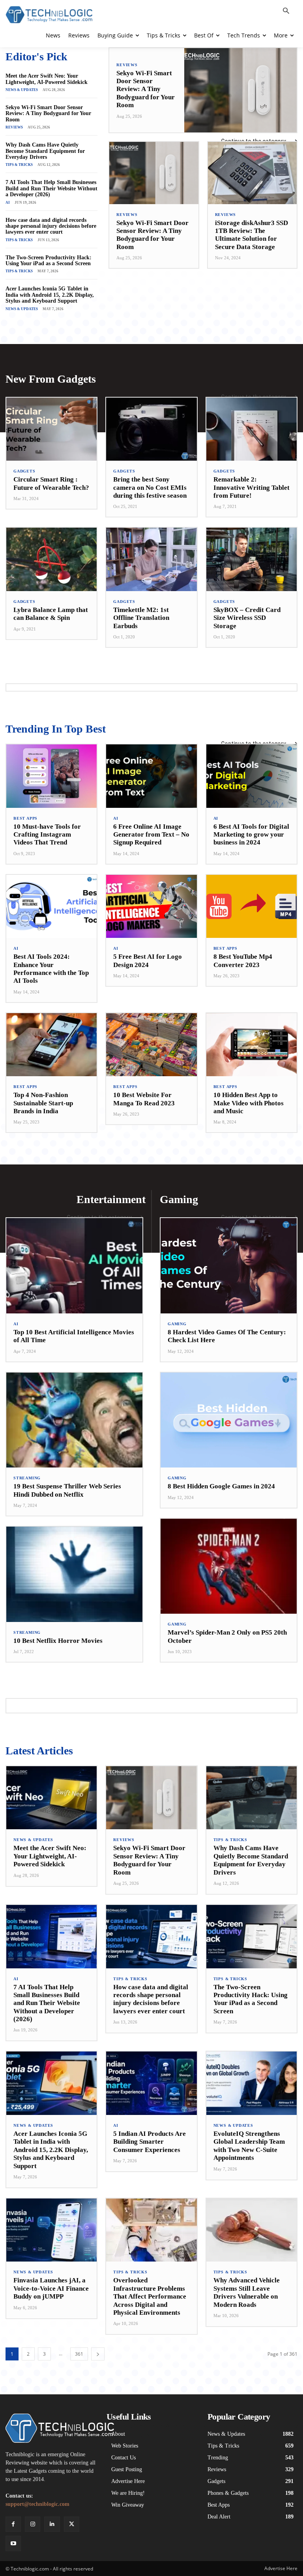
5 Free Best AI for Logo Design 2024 (148, 961)
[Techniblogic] (50, 2428)
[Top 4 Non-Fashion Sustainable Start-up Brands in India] (51, 1045)
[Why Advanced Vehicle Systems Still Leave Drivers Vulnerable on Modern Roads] (252, 2230)
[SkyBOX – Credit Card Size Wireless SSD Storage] (252, 559)
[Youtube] (13, 2543)
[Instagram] (33, 2524)
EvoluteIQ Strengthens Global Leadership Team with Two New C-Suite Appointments (249, 2146)
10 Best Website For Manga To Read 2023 (144, 1099)
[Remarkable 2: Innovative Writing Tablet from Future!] (252, 429)
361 (79, 2354)
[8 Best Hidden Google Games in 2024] (229, 1420)
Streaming (27, 1478)
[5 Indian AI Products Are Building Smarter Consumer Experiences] (151, 2083)
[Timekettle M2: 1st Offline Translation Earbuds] (151, 559)
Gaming (177, 1324)
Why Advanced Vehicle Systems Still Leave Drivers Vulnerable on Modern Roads (247, 2292)
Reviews (14, 127)
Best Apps (25, 818)
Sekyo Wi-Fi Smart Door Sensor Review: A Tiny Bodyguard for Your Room (48, 113)
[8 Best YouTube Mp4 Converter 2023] (252, 907)
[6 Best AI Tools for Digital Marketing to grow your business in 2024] (252, 776)
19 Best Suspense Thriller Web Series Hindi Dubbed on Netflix (67, 1490)
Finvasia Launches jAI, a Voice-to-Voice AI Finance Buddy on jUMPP (51, 2288)
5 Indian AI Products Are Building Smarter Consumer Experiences (150, 2142)
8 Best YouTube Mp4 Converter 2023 (243, 961)
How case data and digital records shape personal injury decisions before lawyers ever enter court (51, 226)
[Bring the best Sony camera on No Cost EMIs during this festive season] (151, 429)
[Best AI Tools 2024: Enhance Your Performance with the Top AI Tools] (51, 907)
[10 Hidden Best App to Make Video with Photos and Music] (252, 1045)
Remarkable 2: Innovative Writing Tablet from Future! (252, 487)
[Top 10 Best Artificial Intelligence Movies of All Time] (74, 1266)
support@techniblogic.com (37, 2504)
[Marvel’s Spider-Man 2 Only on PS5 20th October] (229, 1566)
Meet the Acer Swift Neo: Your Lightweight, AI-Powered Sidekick (47, 79)
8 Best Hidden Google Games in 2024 (221, 1486)
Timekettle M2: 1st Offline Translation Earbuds (141, 618)
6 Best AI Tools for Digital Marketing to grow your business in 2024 (251, 835)
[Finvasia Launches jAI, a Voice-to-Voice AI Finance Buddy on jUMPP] (51, 2230)
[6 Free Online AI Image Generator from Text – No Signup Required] (151, 776)
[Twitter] (72, 2524)
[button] (286, 11)
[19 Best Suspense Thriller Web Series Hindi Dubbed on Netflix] (74, 1420)
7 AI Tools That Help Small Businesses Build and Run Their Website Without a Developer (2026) (51, 188)
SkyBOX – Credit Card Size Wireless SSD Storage (247, 618)
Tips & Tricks (19, 165)
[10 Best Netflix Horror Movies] (74, 1574)
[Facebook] (13, 2524)
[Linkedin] (52, 2524)
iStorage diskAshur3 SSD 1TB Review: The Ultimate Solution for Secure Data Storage (252, 235)
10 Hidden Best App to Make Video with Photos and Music (249, 1103)
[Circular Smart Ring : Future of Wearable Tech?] (51, 429)
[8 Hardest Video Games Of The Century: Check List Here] (229, 1266)
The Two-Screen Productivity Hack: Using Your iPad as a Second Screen (49, 260)
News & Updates (22, 90)
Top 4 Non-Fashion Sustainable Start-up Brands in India (43, 1103)
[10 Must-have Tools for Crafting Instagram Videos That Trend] (51, 776)
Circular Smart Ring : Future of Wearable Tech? (51, 483)
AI (8, 203)
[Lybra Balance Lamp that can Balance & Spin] (51, 559)
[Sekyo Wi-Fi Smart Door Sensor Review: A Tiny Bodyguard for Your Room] (240, 90)
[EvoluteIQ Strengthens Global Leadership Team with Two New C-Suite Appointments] (252, 2083)
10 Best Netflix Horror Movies (58, 1641)
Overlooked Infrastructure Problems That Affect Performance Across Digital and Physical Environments (150, 2296)
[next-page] (98, 2354)
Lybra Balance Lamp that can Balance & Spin (51, 614)
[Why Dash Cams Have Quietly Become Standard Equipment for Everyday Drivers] (252, 1798)
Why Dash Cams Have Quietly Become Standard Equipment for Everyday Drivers (45, 151)
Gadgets (24, 471)
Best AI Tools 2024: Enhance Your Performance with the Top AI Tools (51, 969)
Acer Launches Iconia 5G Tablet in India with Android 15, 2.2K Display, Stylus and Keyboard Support (50, 295)
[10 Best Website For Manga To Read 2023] (151, 1045)
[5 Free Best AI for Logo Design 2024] (151, 907)
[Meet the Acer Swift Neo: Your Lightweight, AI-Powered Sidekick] (51, 1798)
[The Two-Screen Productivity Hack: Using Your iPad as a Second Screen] (252, 1937)
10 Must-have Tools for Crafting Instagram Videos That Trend (47, 835)
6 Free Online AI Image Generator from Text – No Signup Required (151, 835)
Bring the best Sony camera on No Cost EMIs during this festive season (150, 487)
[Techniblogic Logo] (49, 15)
